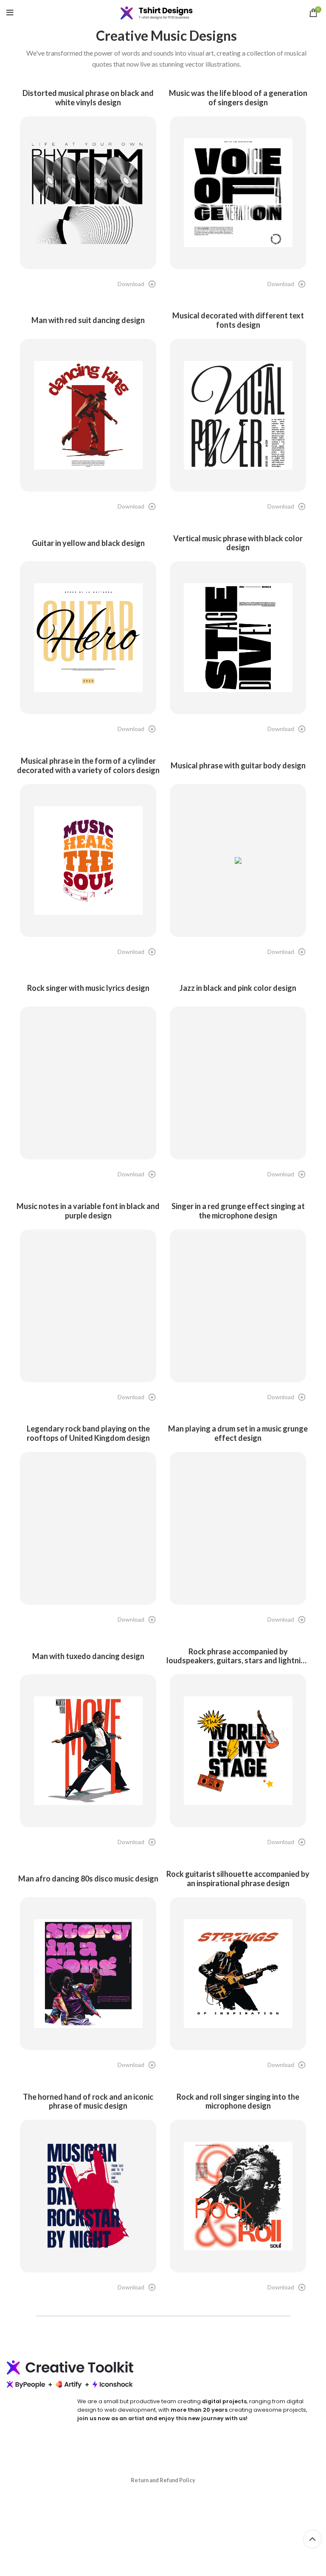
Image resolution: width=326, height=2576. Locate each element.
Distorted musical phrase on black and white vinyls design (88, 98)
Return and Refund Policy (163, 2480)
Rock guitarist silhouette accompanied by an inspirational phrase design (238, 1879)
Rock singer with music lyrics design (88, 988)
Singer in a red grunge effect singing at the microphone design (238, 1211)
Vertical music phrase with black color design (238, 543)
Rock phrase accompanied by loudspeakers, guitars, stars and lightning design (238, 1656)
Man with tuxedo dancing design (88, 1656)
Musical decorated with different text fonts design (238, 320)
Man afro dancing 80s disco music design (88, 1879)
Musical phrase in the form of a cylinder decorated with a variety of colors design (88, 766)
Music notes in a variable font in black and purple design (88, 1211)
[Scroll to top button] (312, 2539)
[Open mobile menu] (10, 13)
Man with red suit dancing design (88, 320)
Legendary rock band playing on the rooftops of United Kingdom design (88, 1433)
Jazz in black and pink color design (238, 988)
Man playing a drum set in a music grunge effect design (238, 1433)
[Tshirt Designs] (163, 13)
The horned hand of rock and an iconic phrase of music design (88, 2102)
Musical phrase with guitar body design (238, 766)
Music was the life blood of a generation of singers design (238, 98)
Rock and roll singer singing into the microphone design (238, 2102)
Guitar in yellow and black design (88, 543)
